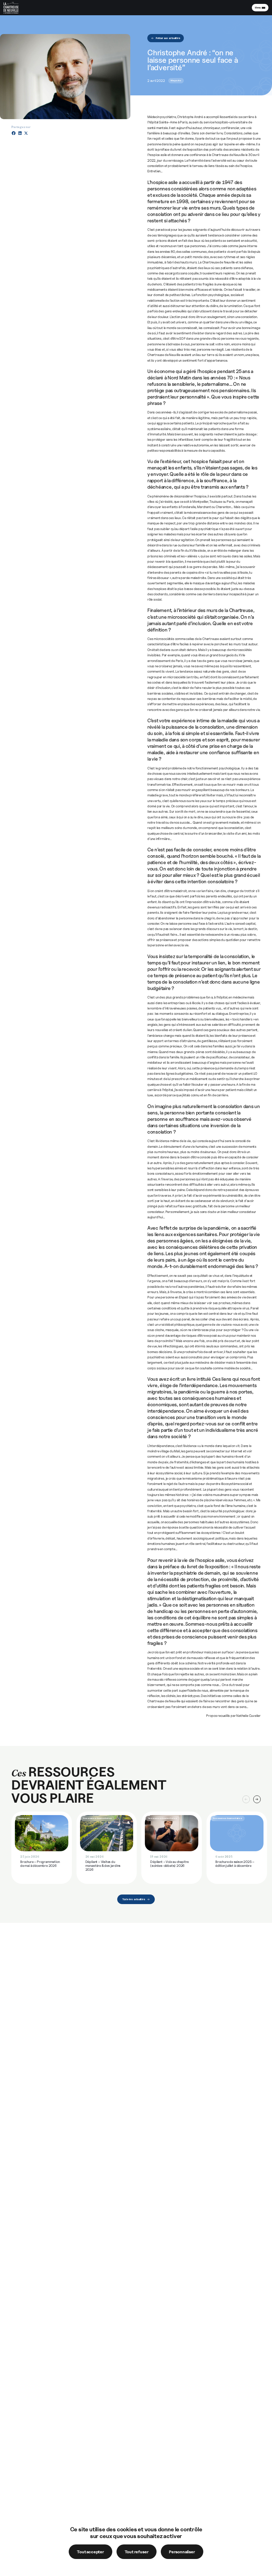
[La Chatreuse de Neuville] (16, 13)
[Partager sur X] (26, 133)
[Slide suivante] (257, 1799)
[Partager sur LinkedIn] (20, 133)
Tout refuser (137, 2552)
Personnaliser (182, 2552)
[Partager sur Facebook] (14, 133)
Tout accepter (90, 2552)
